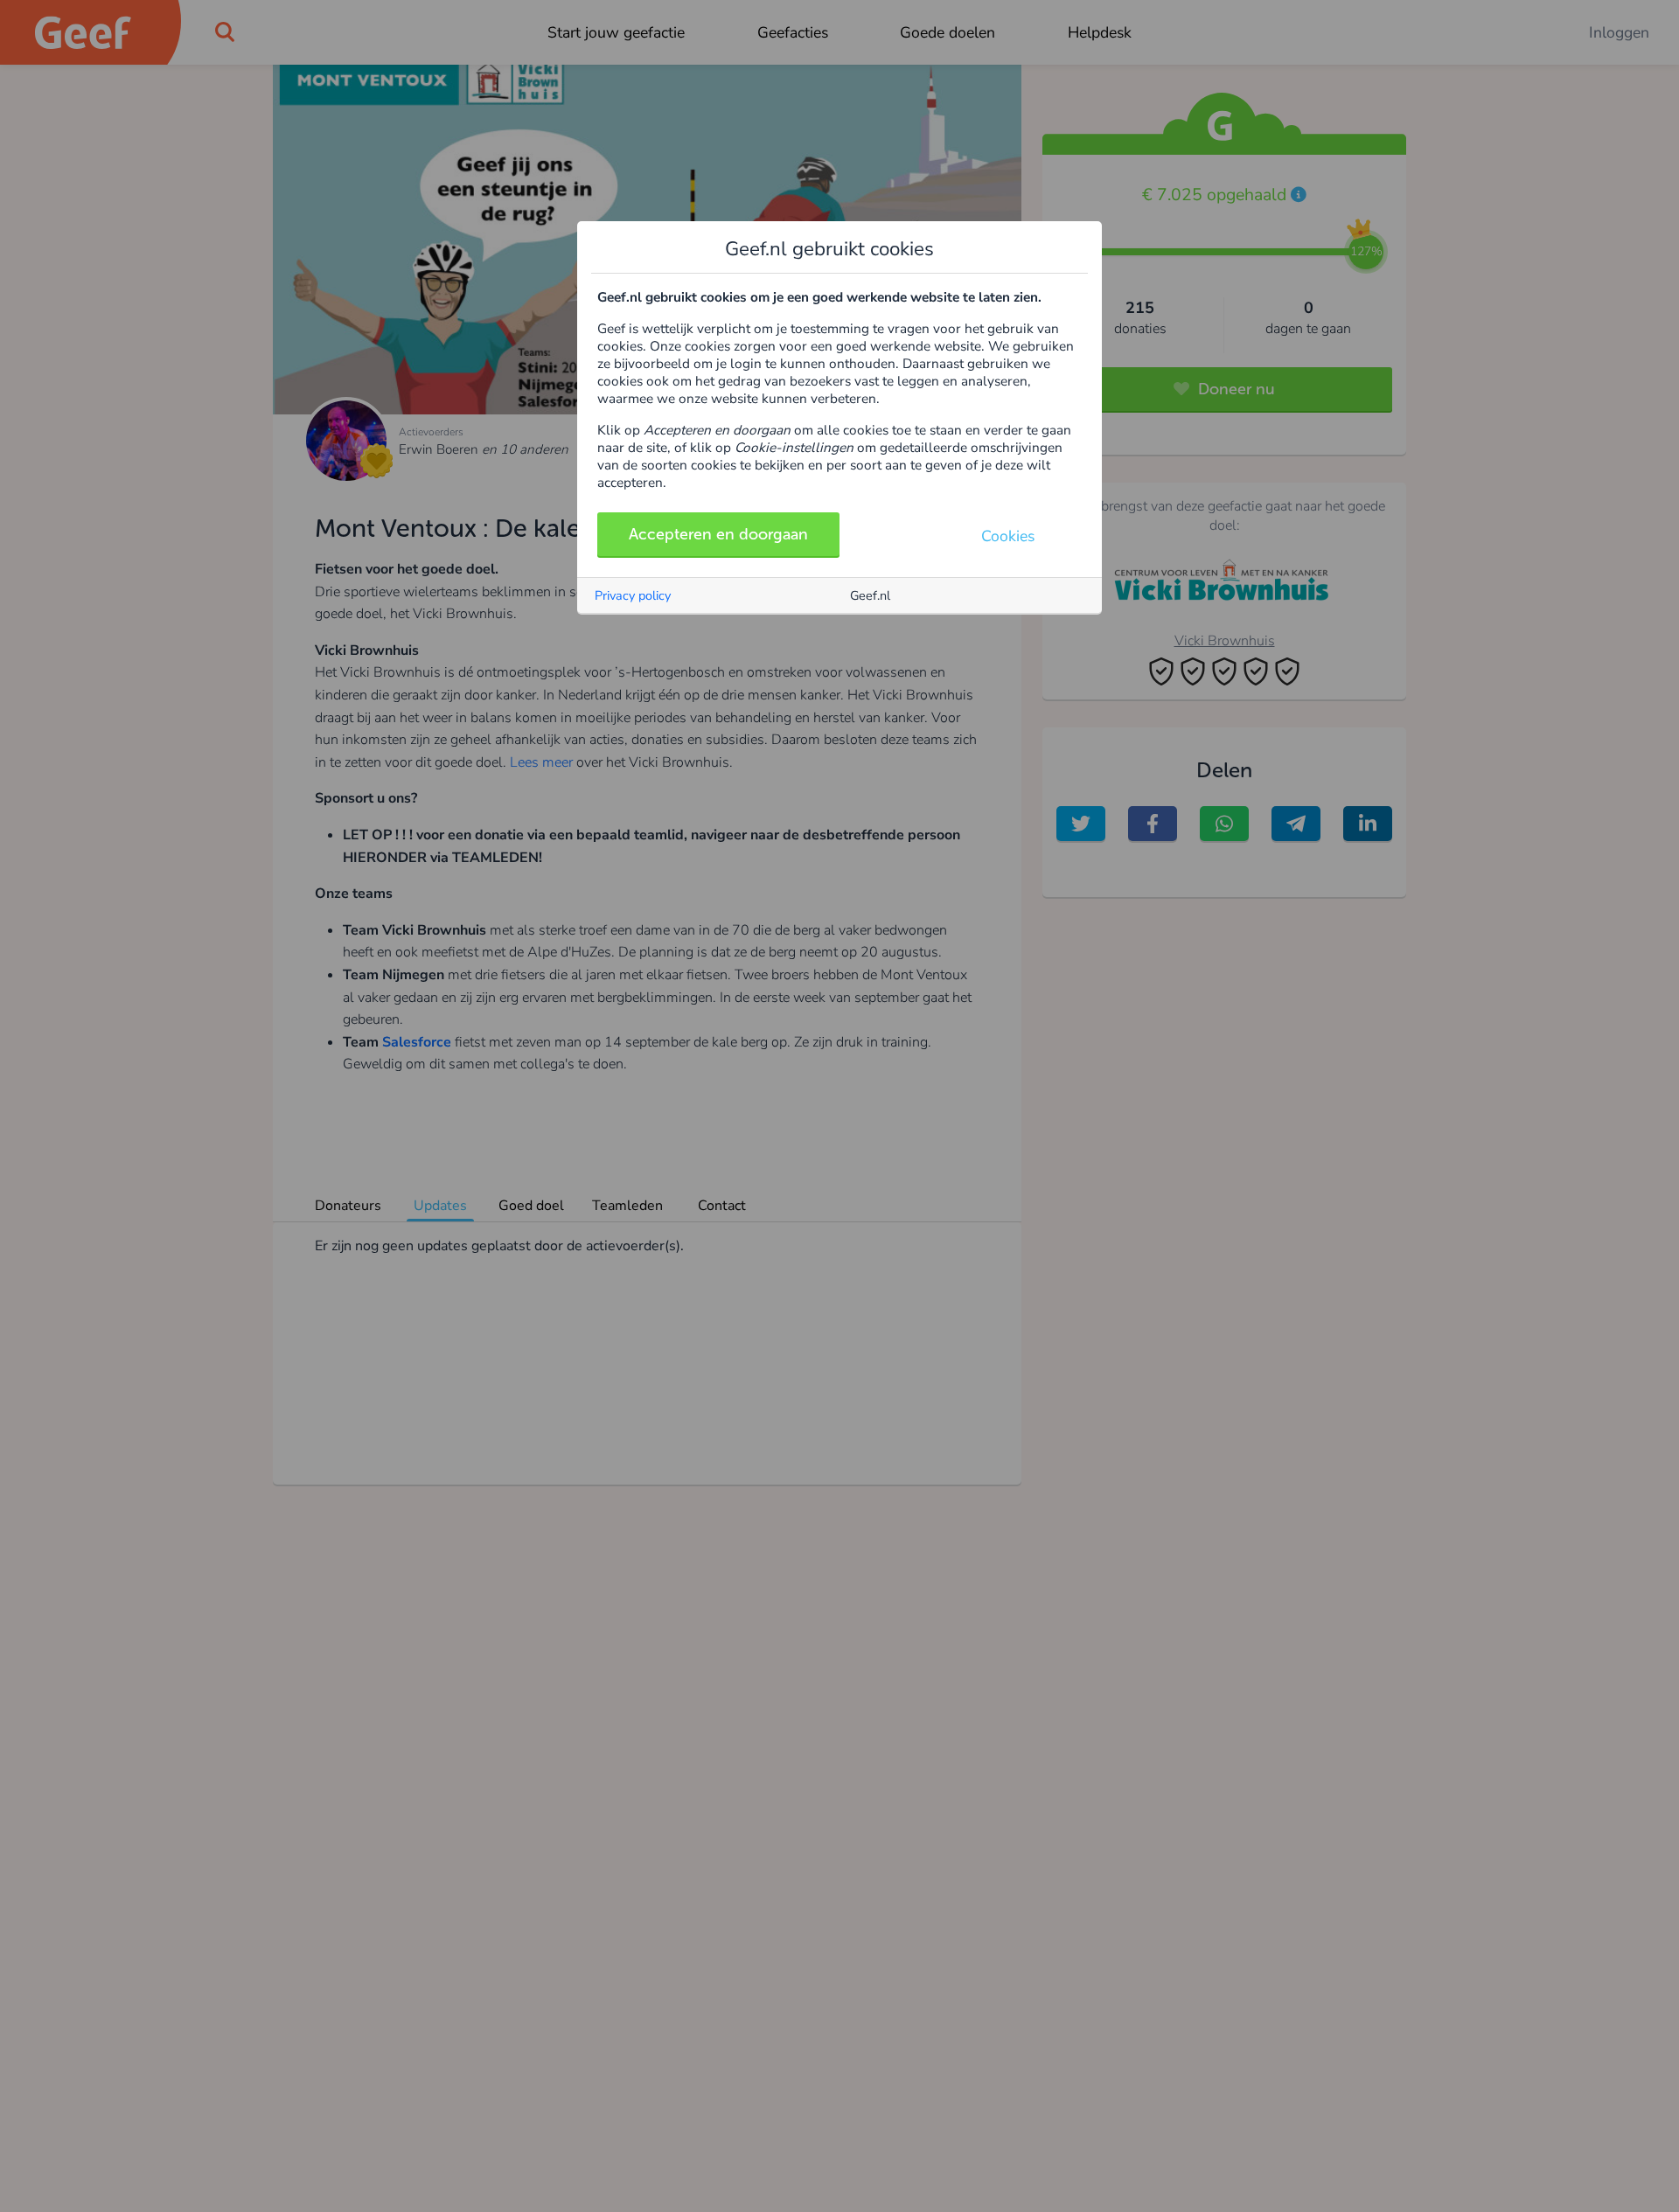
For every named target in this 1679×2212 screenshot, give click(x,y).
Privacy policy (633, 595)
